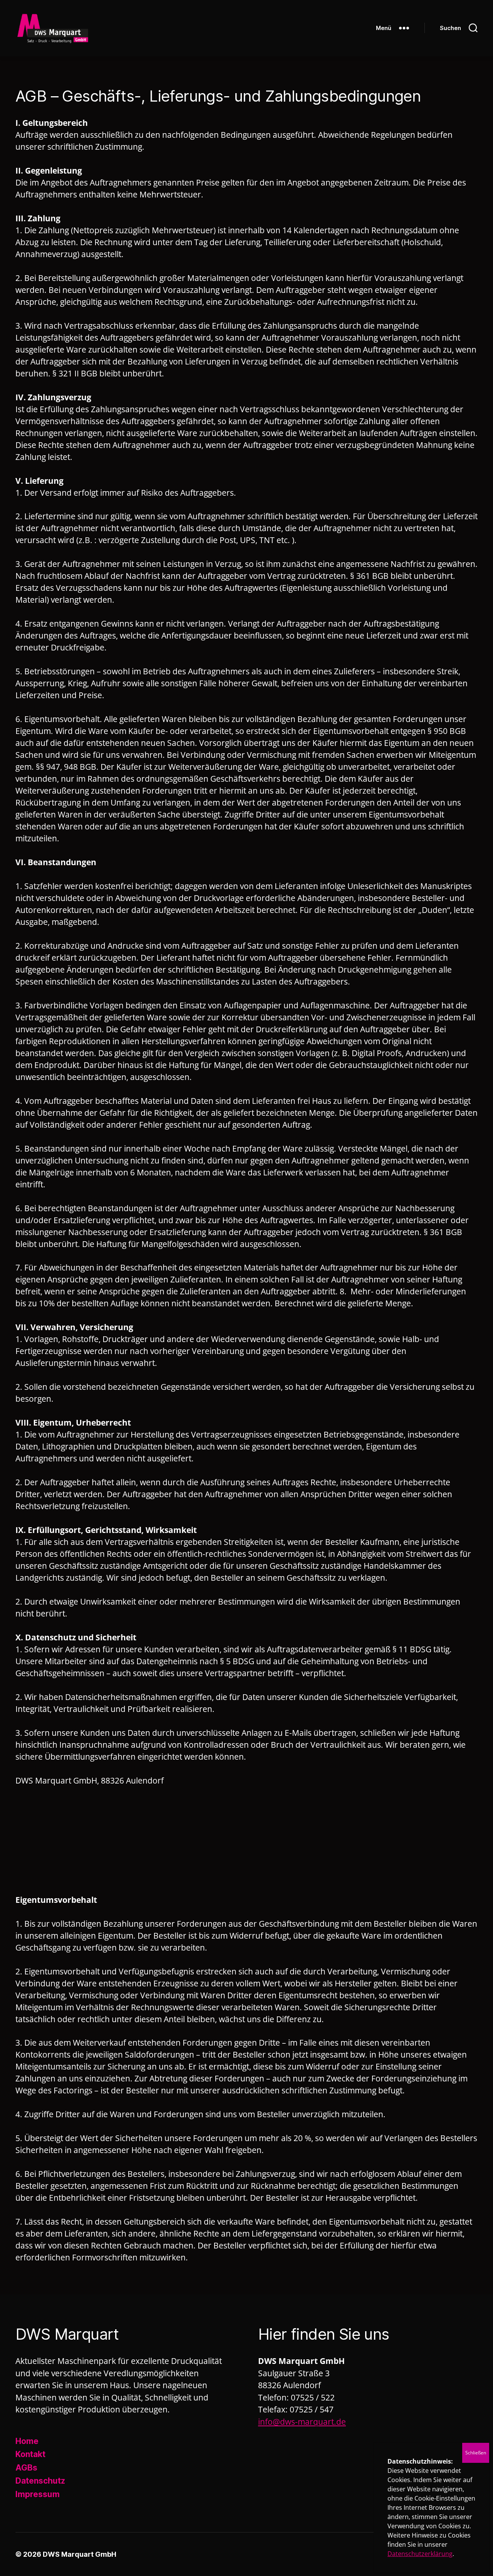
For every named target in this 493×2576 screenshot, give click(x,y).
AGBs (26, 2468)
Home (27, 2441)
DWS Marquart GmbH (80, 2554)
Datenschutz (40, 2481)
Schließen (476, 2453)
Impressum (38, 2494)
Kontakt (30, 2454)
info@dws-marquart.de (302, 2422)
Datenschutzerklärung (420, 2554)
